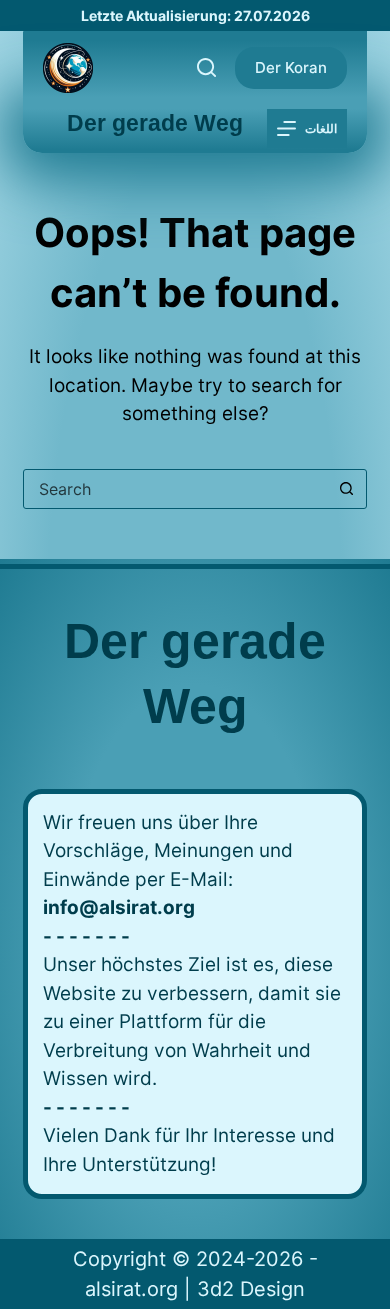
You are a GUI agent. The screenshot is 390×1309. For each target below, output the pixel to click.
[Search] (206, 67)
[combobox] (175, 489)
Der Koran (291, 67)
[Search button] (347, 489)
